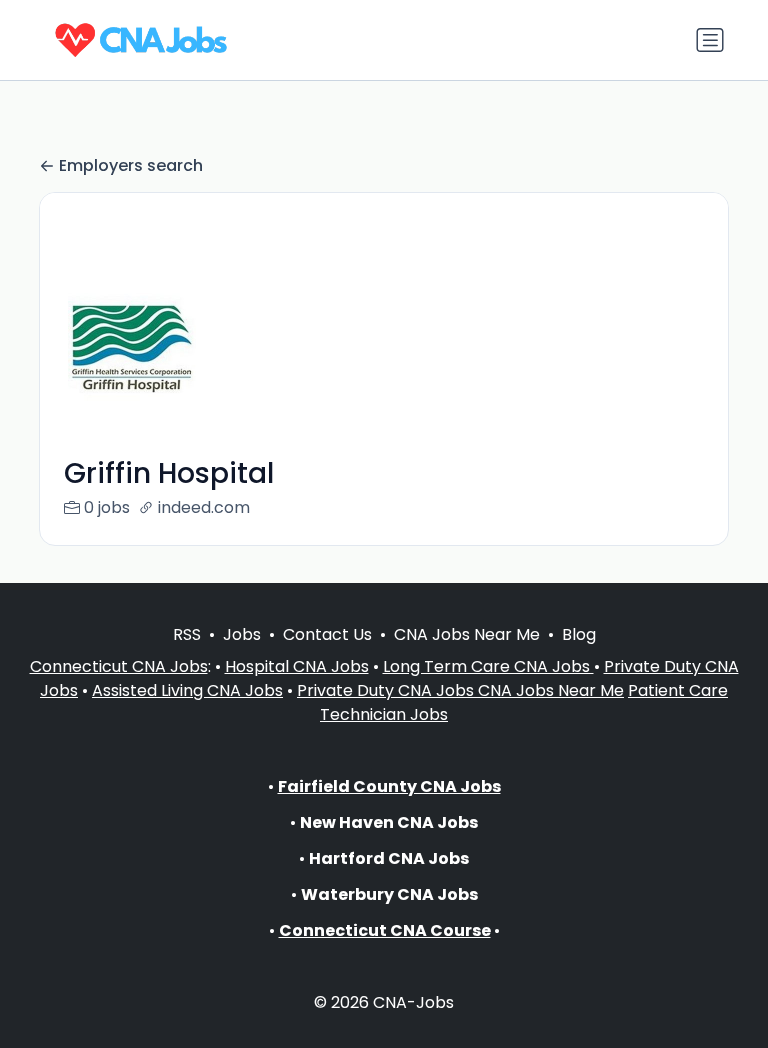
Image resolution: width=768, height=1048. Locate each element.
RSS (187, 634)
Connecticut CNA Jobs (119, 666)
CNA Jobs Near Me (467, 634)
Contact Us (327, 634)
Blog (579, 634)
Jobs (242, 634)
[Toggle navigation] (710, 40)
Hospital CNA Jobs (297, 666)
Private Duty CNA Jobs (387, 690)
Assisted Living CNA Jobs (187, 690)
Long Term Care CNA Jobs (488, 666)
